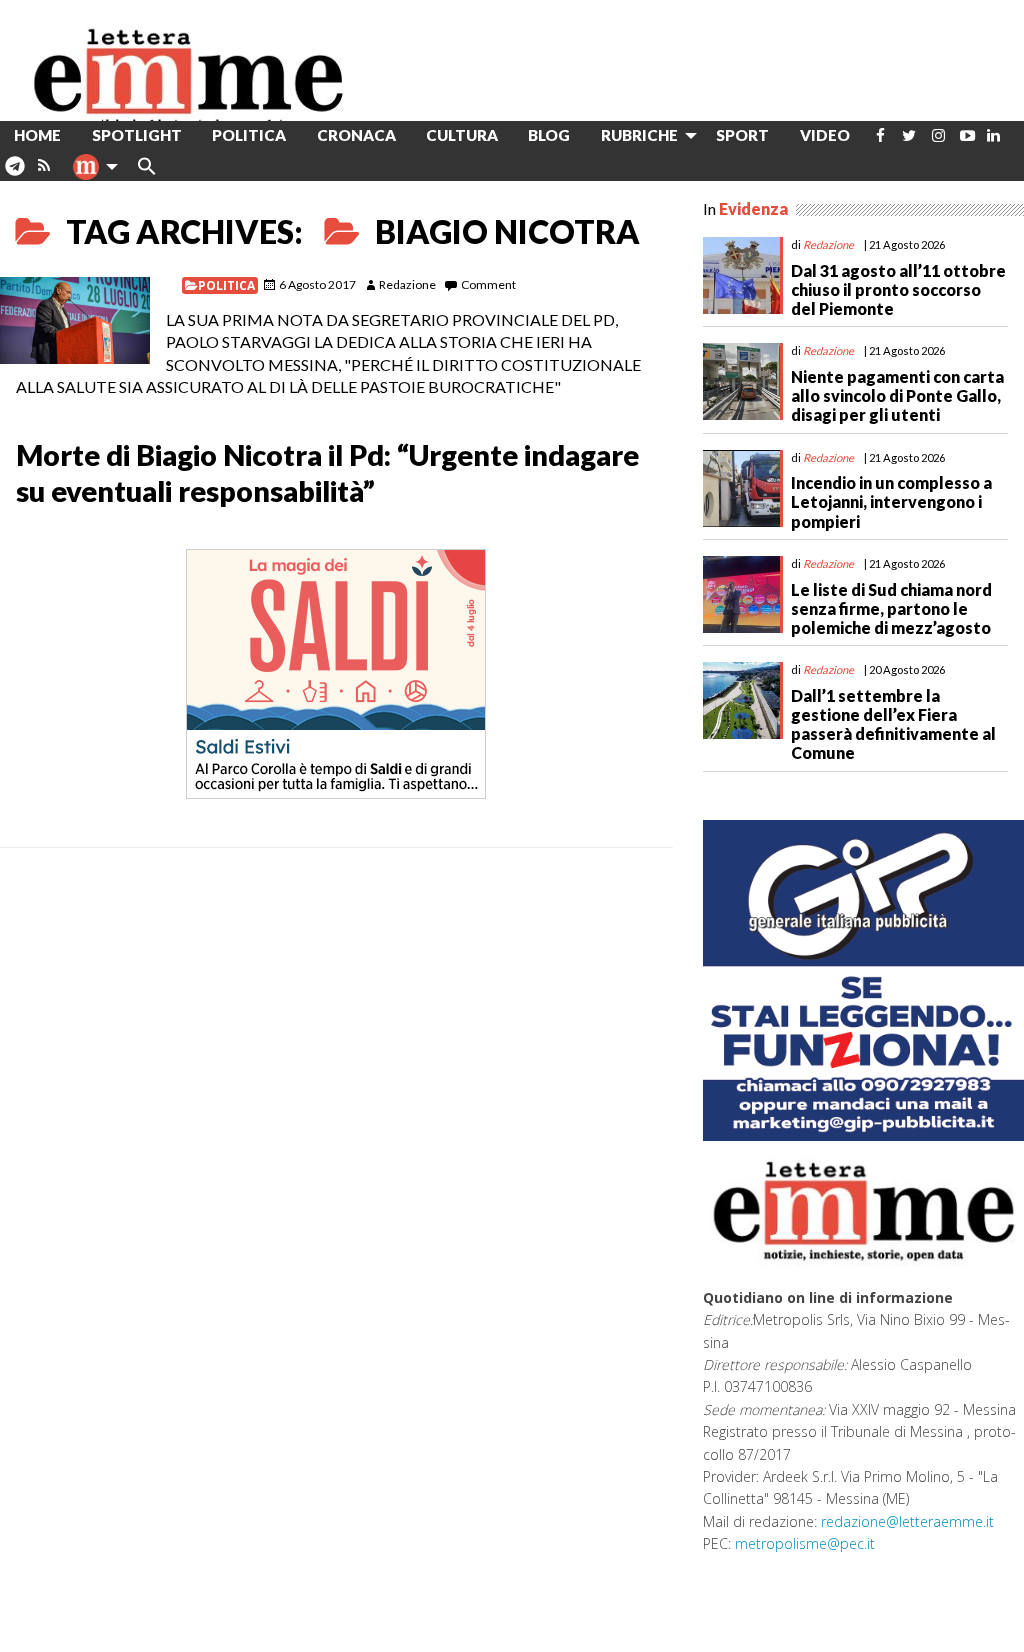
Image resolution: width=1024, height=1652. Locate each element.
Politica (226, 285)
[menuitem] (880, 135)
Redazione (407, 284)
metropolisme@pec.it (805, 1543)
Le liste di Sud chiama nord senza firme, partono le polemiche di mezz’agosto (891, 608)
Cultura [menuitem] (462, 135)
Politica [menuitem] (249, 135)
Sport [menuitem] (742, 135)
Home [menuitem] (37, 135)
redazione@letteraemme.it (907, 1521)
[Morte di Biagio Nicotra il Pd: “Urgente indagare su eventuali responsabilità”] (75, 320)
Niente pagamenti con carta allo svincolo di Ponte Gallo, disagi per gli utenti (897, 395)
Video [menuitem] (825, 135)
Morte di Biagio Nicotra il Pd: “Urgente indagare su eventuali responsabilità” (327, 472)
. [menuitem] (14, 173)
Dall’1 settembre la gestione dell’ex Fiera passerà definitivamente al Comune (893, 724)
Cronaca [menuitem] (356, 135)
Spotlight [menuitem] (137, 135)
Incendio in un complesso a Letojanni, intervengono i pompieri (891, 501)
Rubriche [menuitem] (639, 135)
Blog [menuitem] (549, 135)
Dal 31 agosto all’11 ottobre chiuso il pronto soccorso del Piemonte (898, 289)
